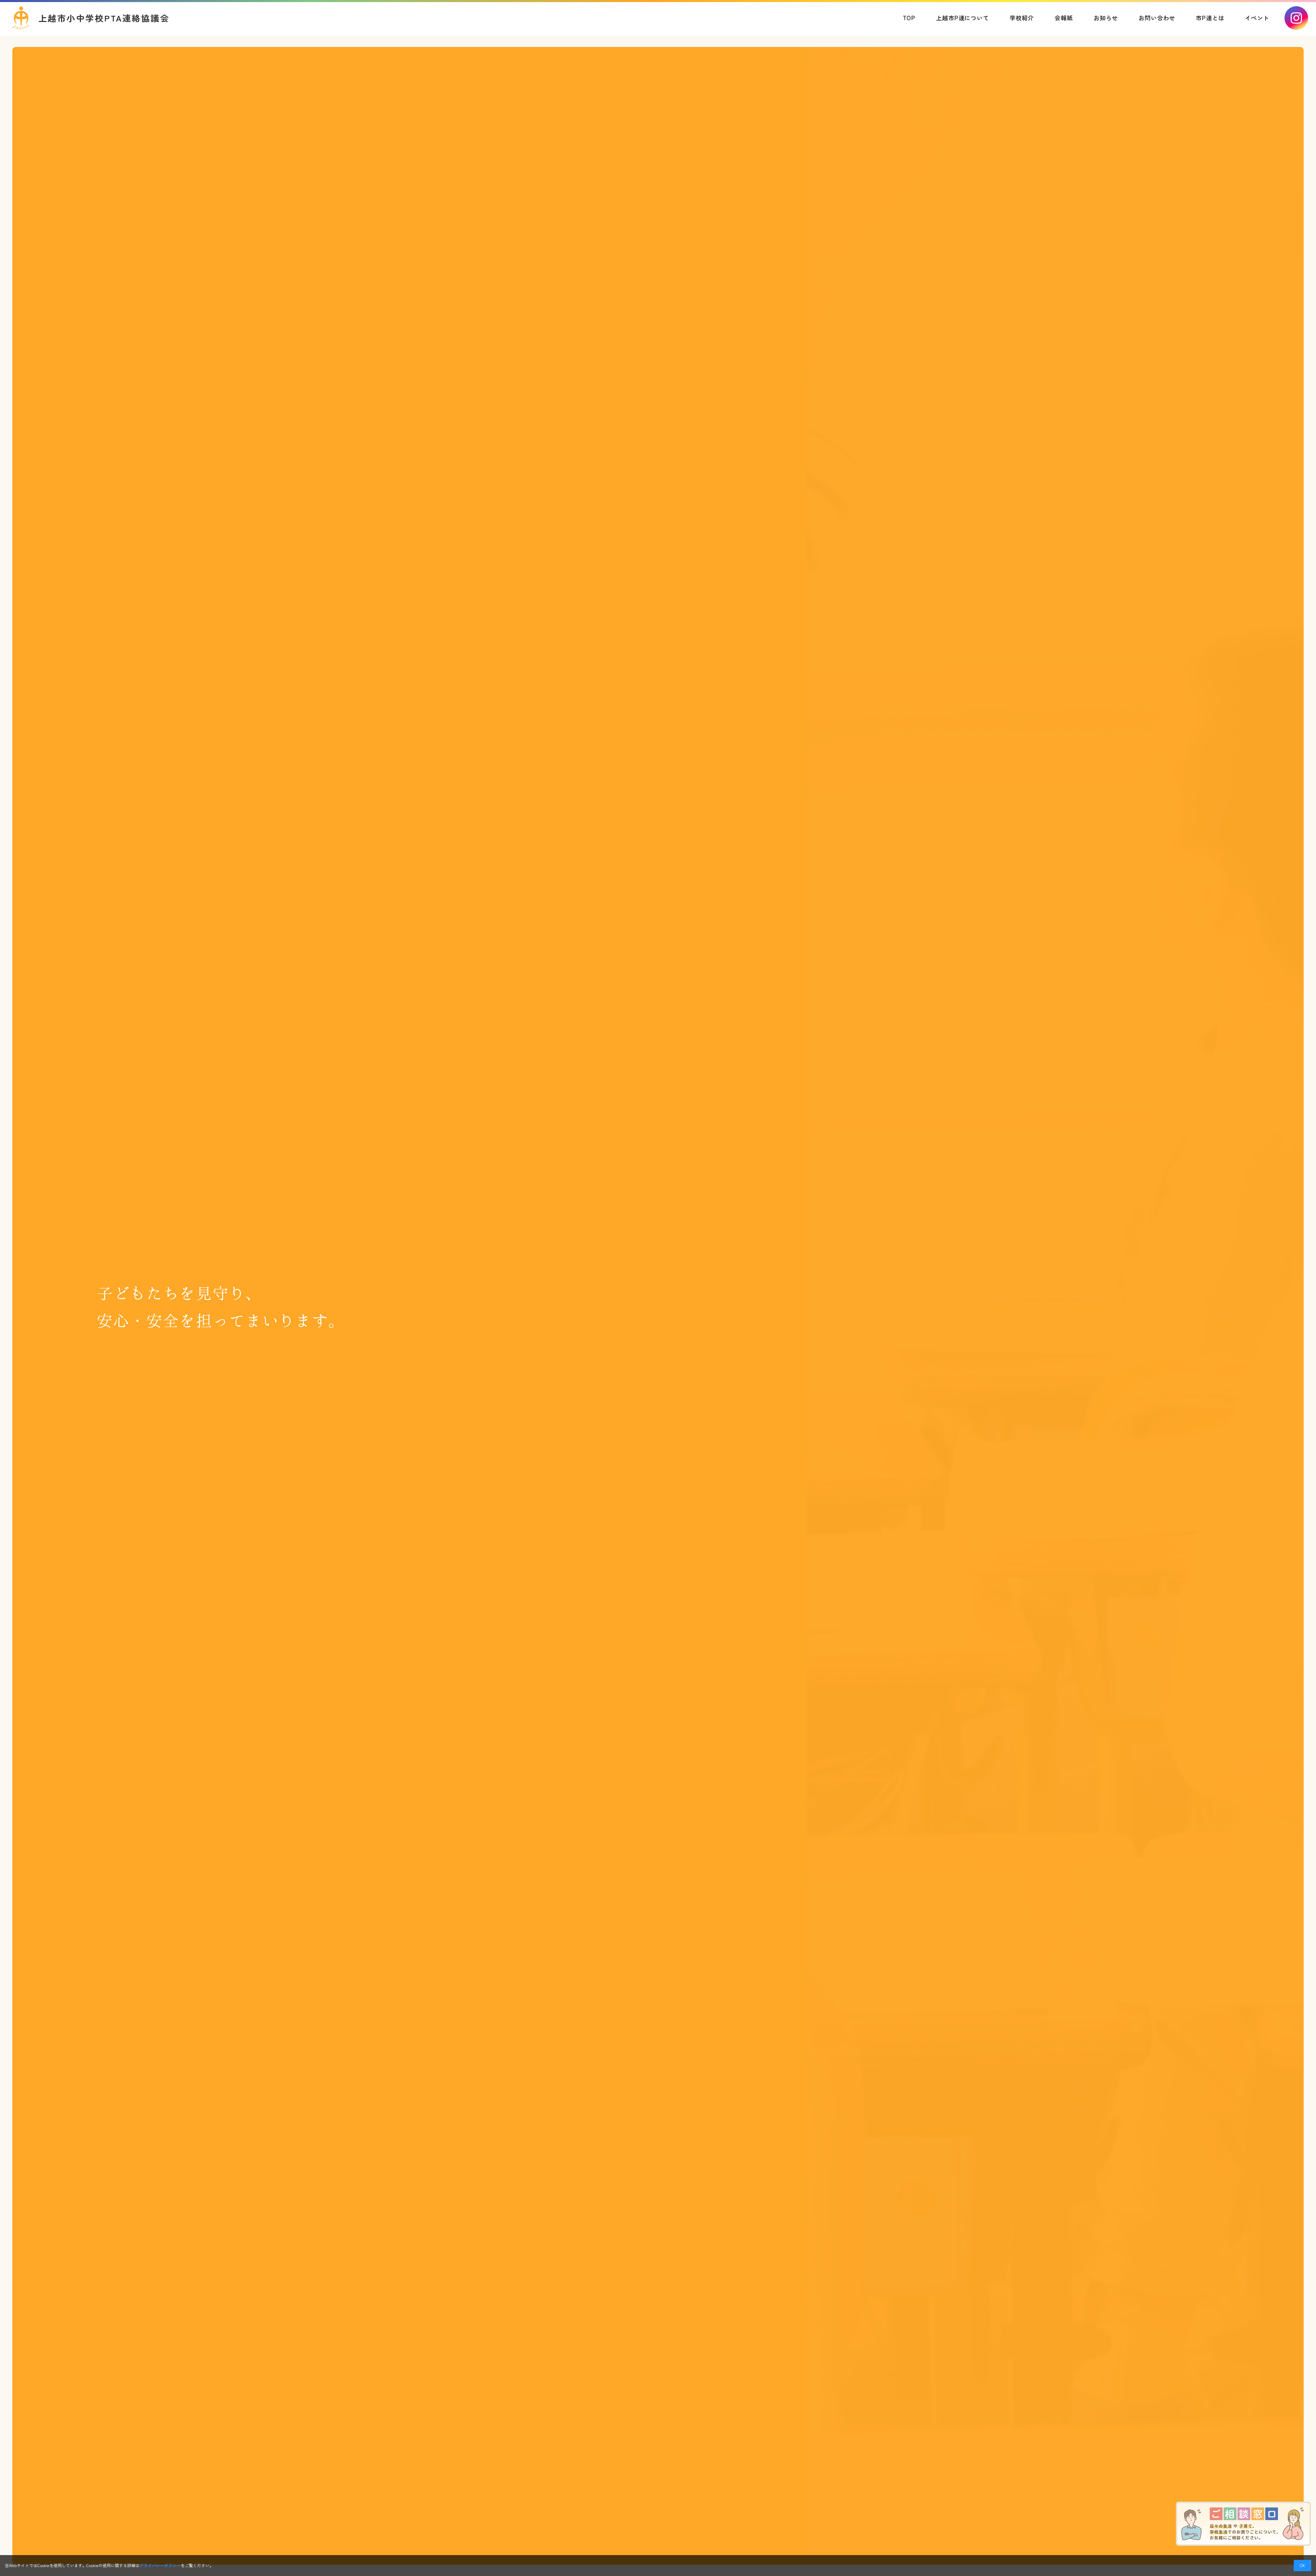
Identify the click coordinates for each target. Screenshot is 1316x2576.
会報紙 (1064, 18)
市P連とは (1210, 18)
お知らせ (1106, 18)
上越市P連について (962, 18)
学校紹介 (1022, 18)
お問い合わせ (1157, 18)
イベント (1257, 18)
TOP (909, 18)
